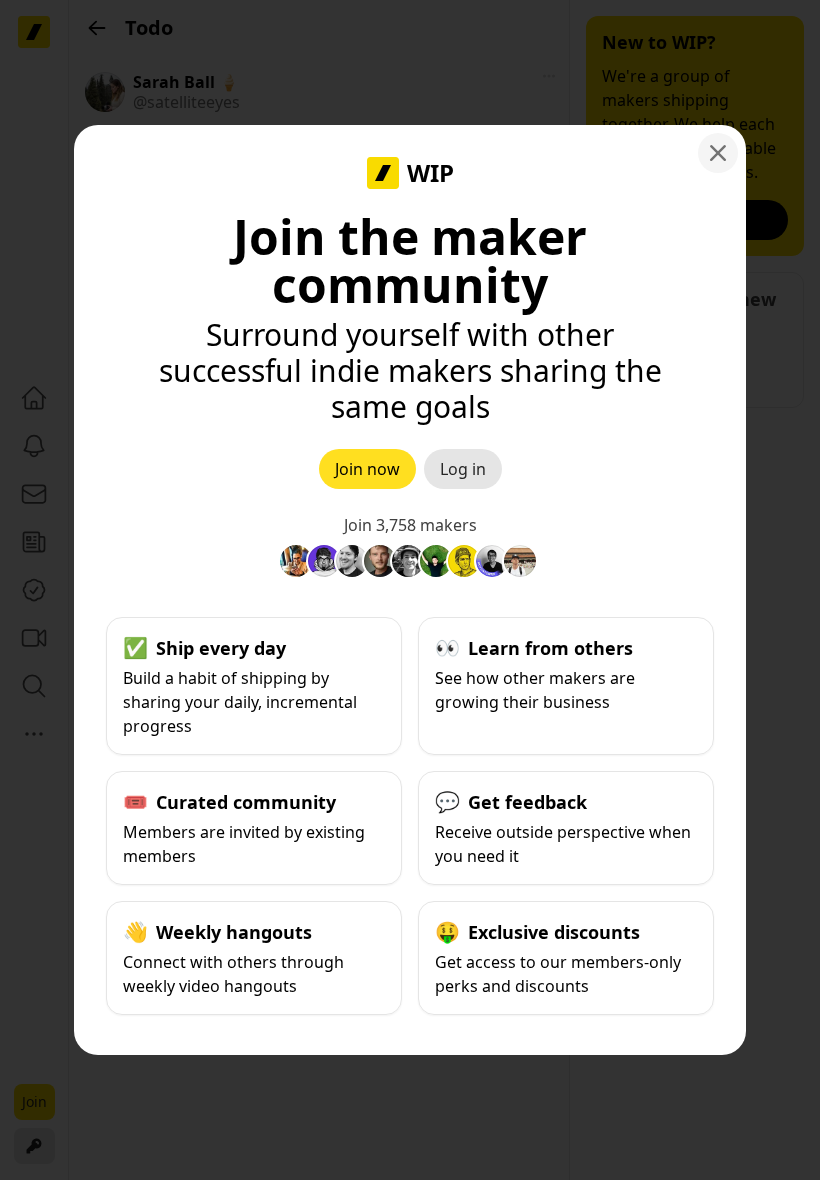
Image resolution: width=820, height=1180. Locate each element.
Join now (367, 469)
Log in (463, 469)
